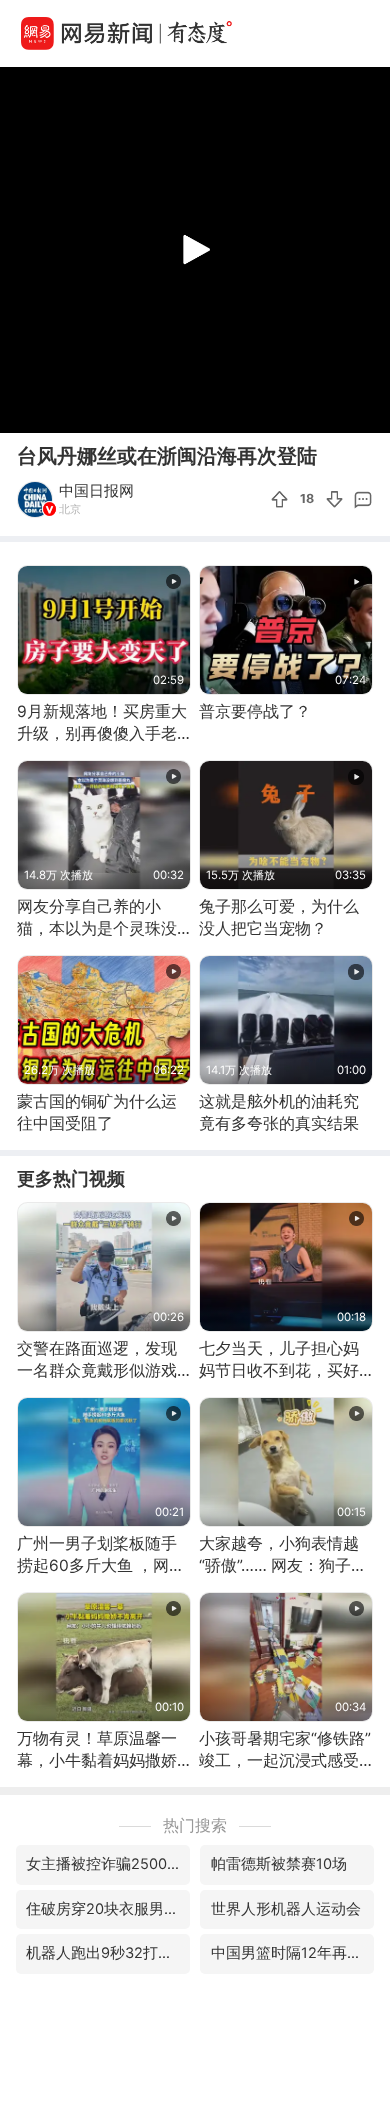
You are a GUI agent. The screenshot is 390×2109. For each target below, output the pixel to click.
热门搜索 (195, 1825)
